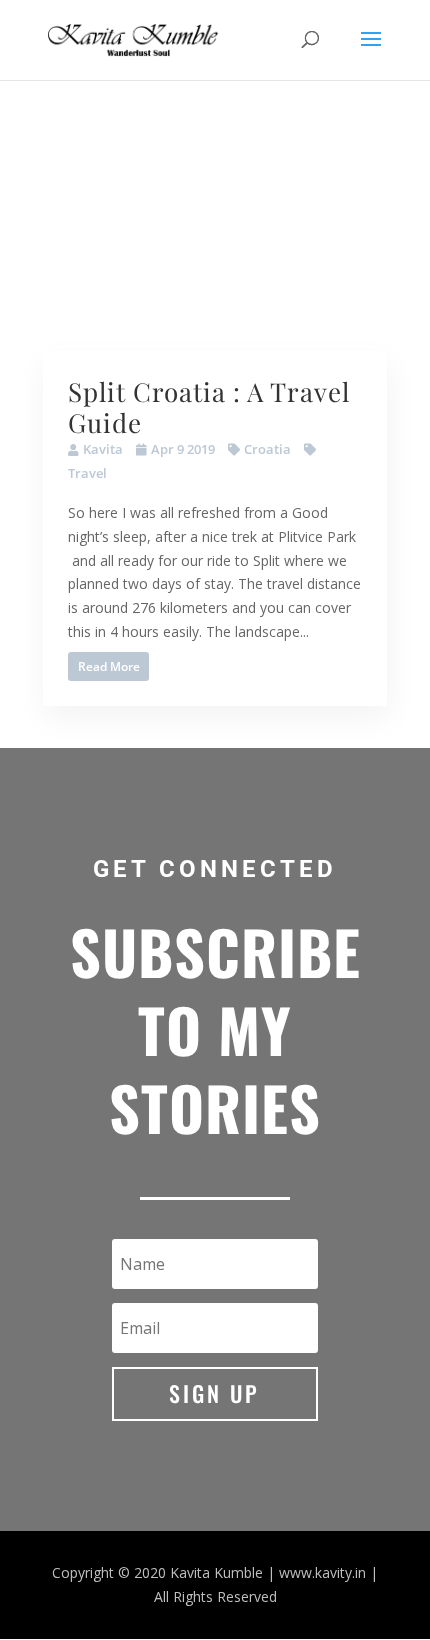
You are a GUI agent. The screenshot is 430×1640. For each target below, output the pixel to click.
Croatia (267, 449)
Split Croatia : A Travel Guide (209, 407)
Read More (109, 666)
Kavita (103, 449)
